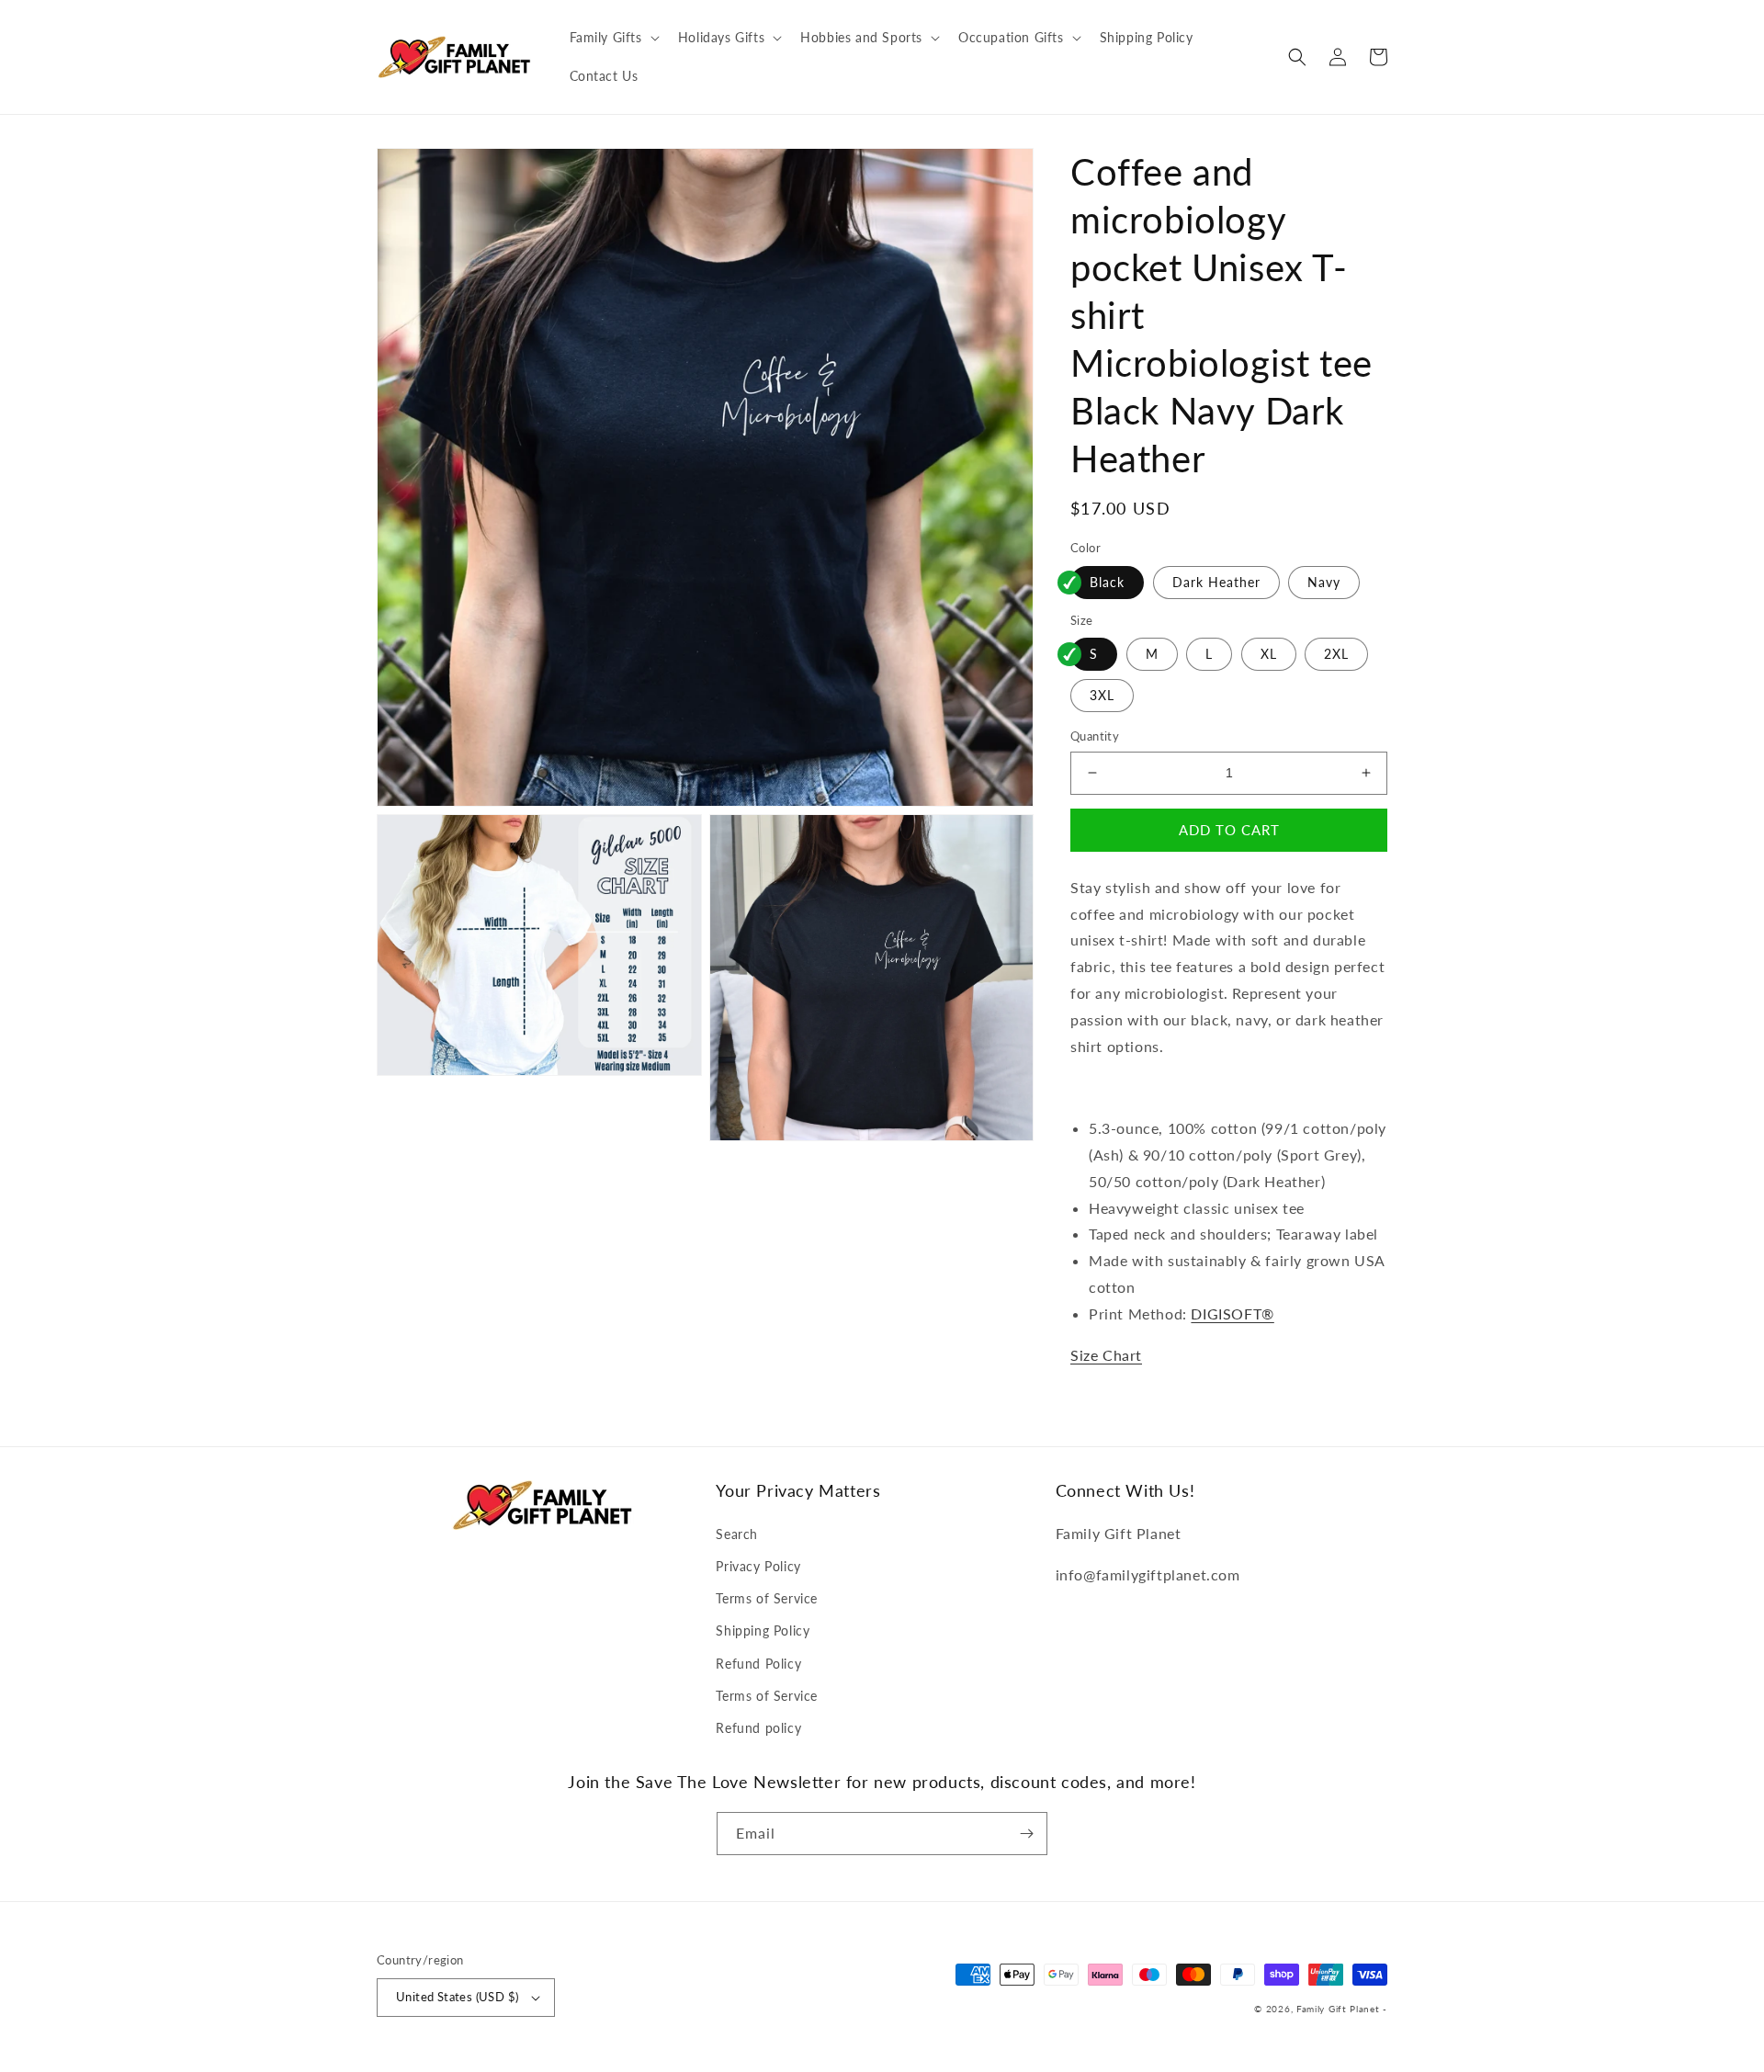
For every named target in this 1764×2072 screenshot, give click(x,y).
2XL (1336, 654)
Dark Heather (1216, 582)
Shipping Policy (763, 1630)
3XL (1102, 695)
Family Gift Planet (1338, 2009)
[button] (613, 38)
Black (1107, 582)
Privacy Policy (758, 1566)
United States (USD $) (457, 1997)
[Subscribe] (1026, 1834)
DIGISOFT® (1232, 1313)
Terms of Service (767, 1598)
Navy (1324, 582)
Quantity (1095, 736)
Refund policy (758, 1728)
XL (1269, 654)
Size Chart (1106, 1355)
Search (737, 1534)
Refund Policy (758, 1664)
